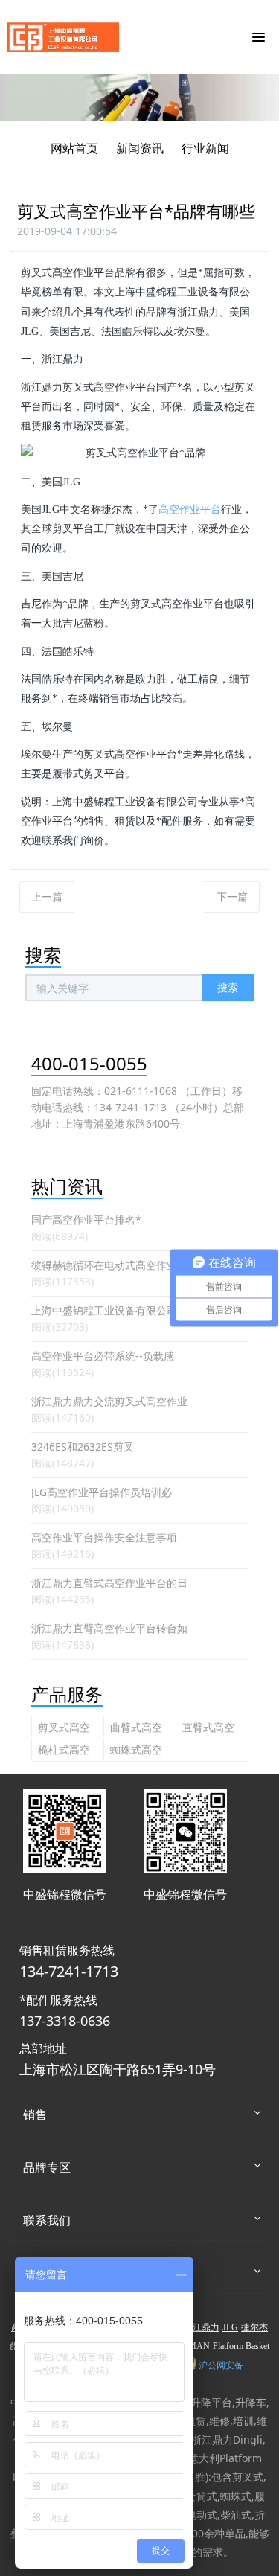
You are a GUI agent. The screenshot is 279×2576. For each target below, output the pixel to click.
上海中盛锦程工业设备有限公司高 (109, 1310)
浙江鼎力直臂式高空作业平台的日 (109, 1583)
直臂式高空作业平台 (208, 1729)
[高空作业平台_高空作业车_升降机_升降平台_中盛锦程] (63, 37)
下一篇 (232, 897)
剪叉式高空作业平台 (64, 1729)
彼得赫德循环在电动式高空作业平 (109, 1265)
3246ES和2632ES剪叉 (83, 1447)
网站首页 (74, 148)
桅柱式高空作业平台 (64, 1751)
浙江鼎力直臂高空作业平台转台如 (109, 1628)
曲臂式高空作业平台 (136, 1729)
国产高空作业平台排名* (86, 1220)
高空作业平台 (190, 509)
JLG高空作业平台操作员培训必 (102, 1492)
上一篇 (47, 897)
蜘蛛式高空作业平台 (136, 1751)
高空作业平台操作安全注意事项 (104, 1537)
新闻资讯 (140, 148)
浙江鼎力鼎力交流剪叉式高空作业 (109, 1401)
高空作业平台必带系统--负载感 (103, 1356)
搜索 (228, 987)
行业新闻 (205, 148)
